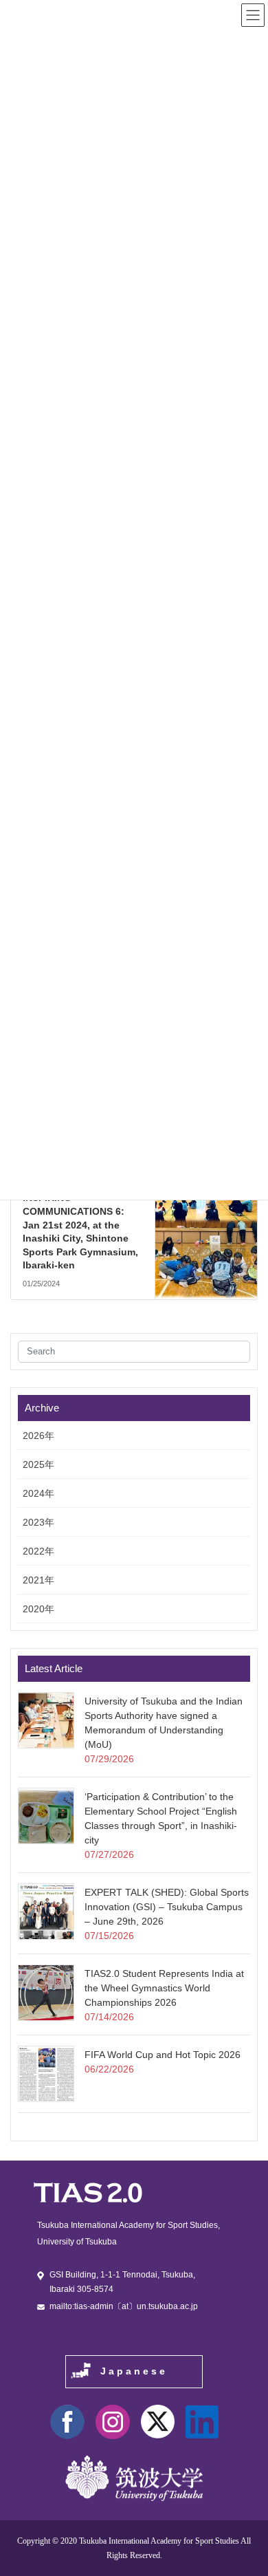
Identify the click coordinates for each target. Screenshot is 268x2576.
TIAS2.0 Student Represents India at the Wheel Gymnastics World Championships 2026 (164, 1988)
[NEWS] (206, 1216)
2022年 (38, 1551)
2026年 (38, 1436)
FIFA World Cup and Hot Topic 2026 (163, 2055)
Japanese (134, 2371)
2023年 (38, 1522)
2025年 (38, 1464)
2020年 (38, 1609)
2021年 (38, 1580)
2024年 (38, 1493)
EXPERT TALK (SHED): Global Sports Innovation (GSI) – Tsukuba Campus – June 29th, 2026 (167, 1907)
